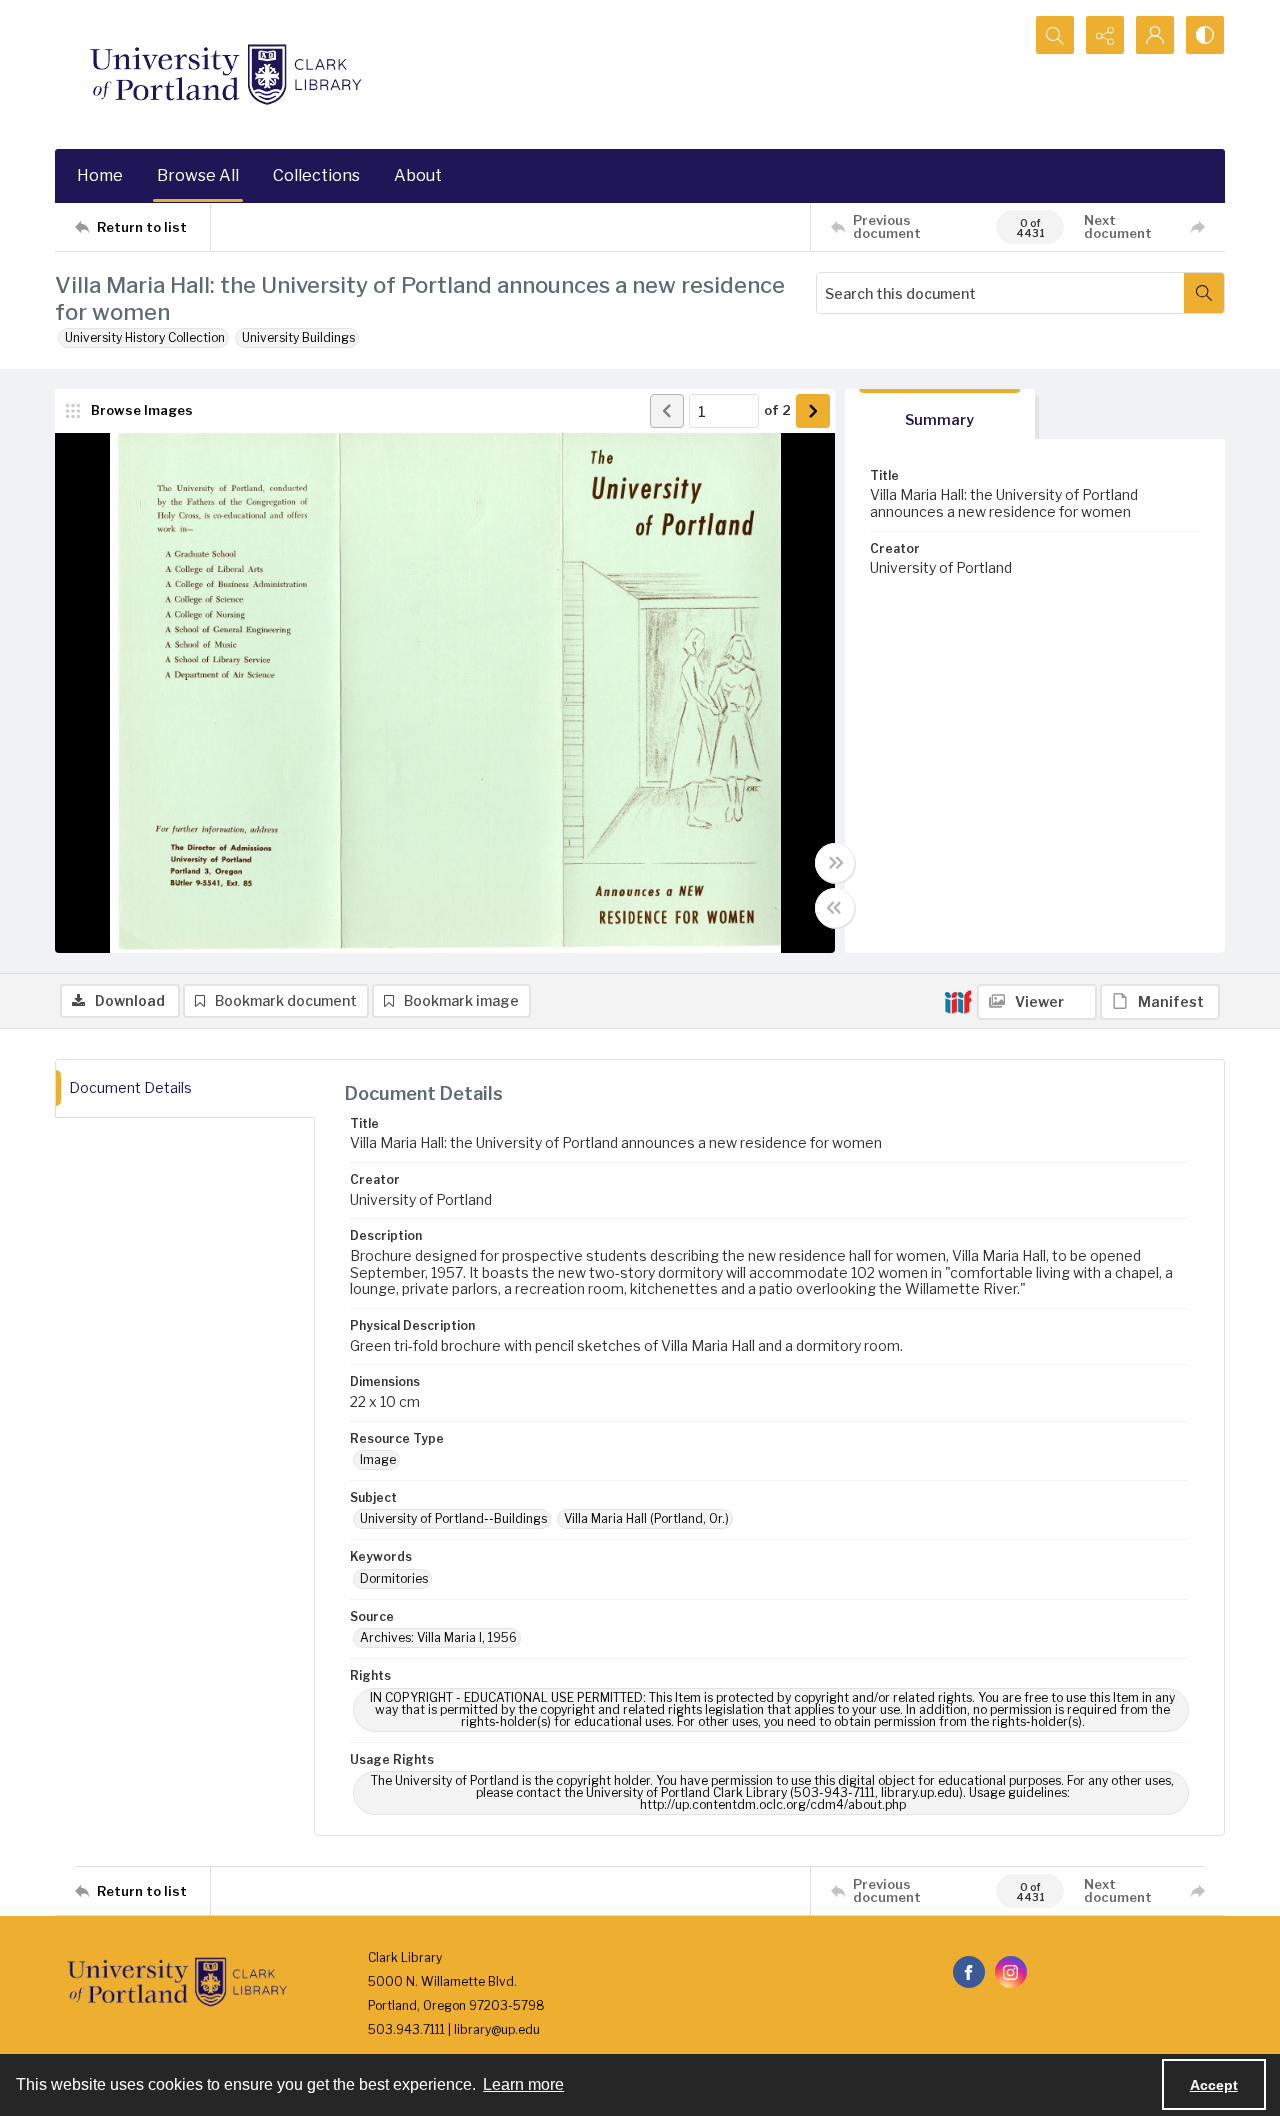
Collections (316, 175)
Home (100, 175)
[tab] (940, 414)
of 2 (777, 410)
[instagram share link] (1011, 1972)
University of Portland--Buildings (453, 1518)
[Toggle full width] (835, 863)
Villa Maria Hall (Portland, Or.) (646, 1518)
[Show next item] (813, 411)
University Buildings (298, 337)
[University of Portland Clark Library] (225, 74)
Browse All (198, 175)
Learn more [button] (523, 2084)
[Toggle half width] (835, 908)
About (418, 175)
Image (378, 1459)
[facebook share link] (969, 1972)
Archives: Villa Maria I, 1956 (438, 1637)
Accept (1214, 2085)
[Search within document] (1204, 293)
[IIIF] (958, 1001)
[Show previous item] (667, 411)
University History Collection (145, 337)
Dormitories (394, 1578)
